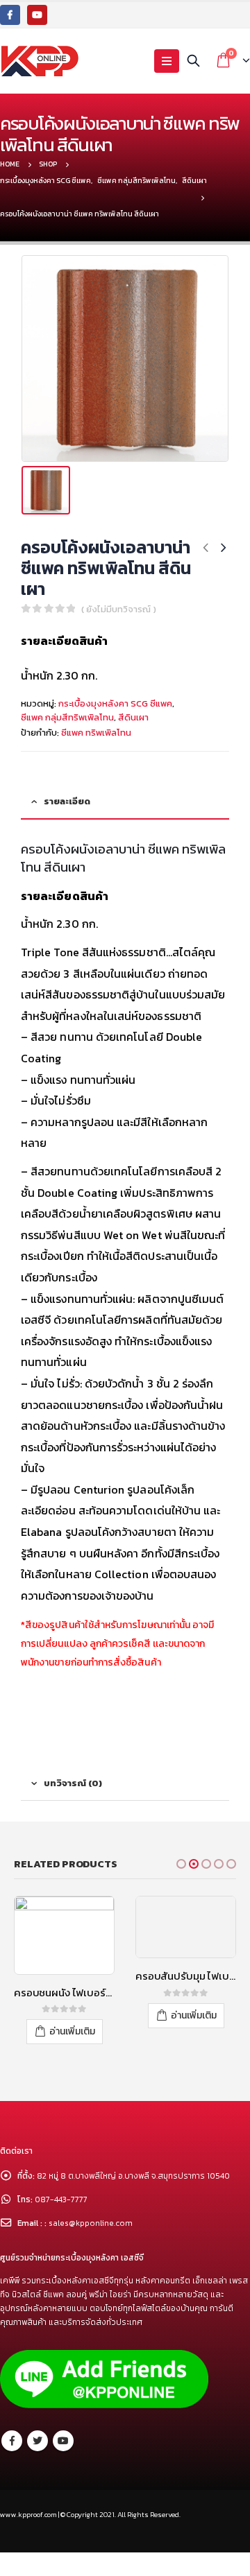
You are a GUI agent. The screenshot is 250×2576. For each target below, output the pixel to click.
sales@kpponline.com (91, 2223)
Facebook (12, 2441)
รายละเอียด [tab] (67, 801)
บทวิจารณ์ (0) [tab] (73, 1783)
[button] (181, 1864)
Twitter (37, 2441)
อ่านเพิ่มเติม (72, 2031)
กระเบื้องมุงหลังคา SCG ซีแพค (115, 703)
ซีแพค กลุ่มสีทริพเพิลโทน (67, 717)
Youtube (63, 2441)
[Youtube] (37, 15)
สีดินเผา (133, 717)
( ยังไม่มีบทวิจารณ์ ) (119, 609)
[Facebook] (10, 15)
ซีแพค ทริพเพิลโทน (96, 733)
